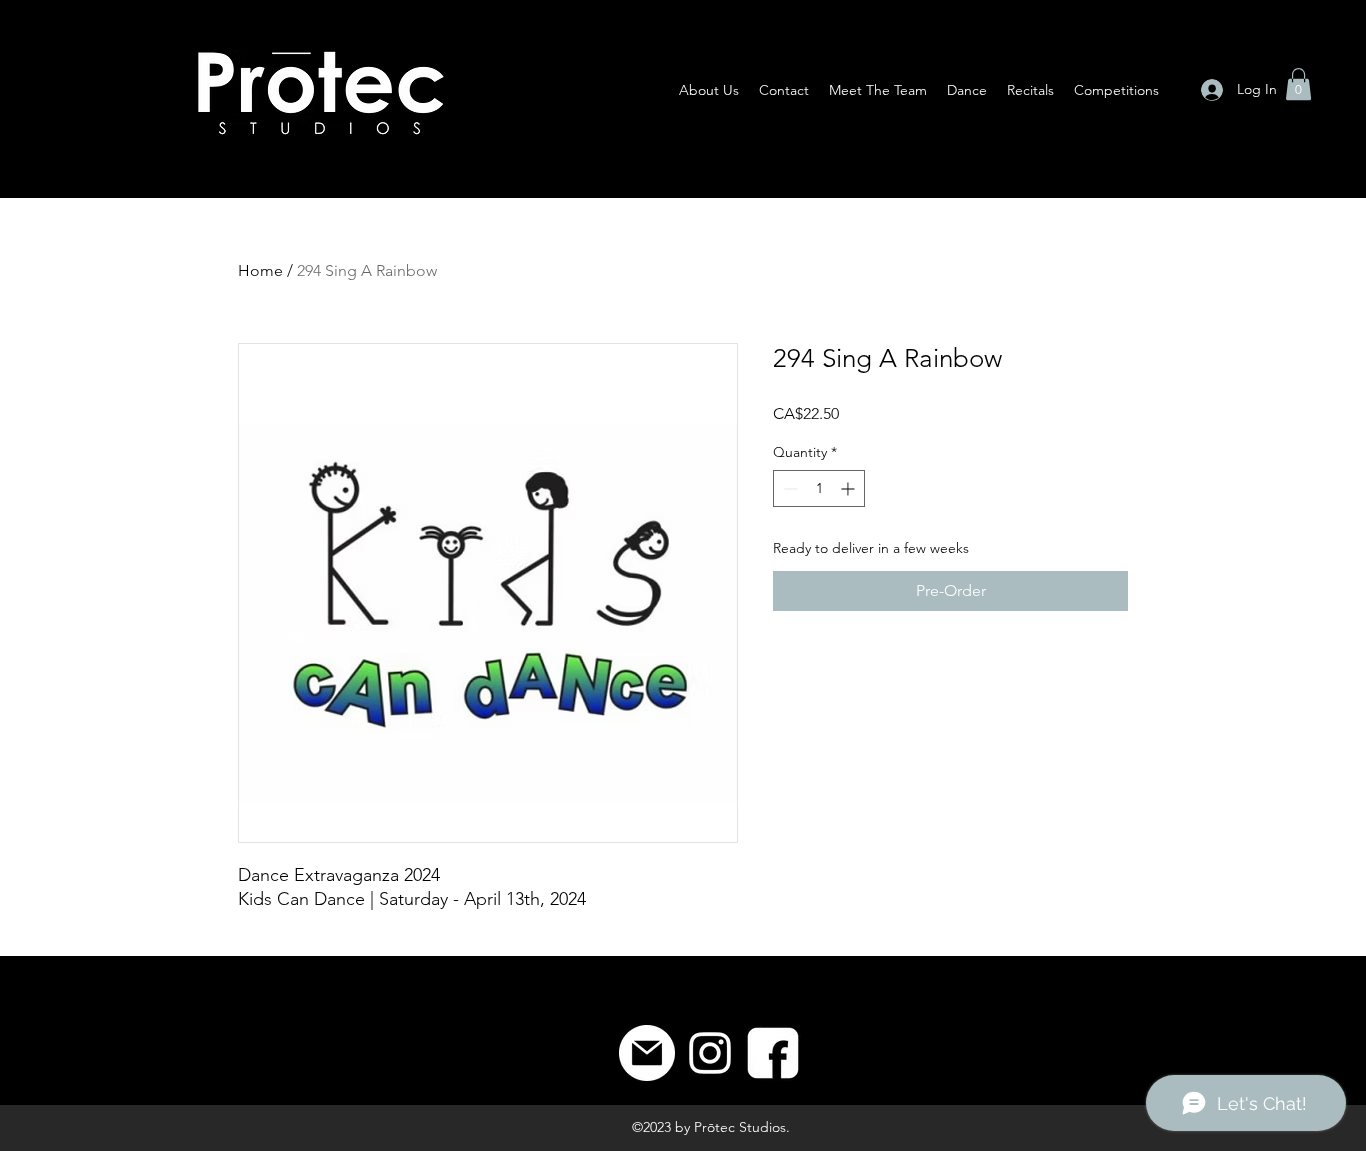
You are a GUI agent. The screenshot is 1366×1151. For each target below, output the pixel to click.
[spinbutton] (819, 488)
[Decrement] (788, 488)
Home (260, 270)
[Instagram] (710, 1053)
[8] (773, 1053)
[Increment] (849, 488)
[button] (1298, 84)
